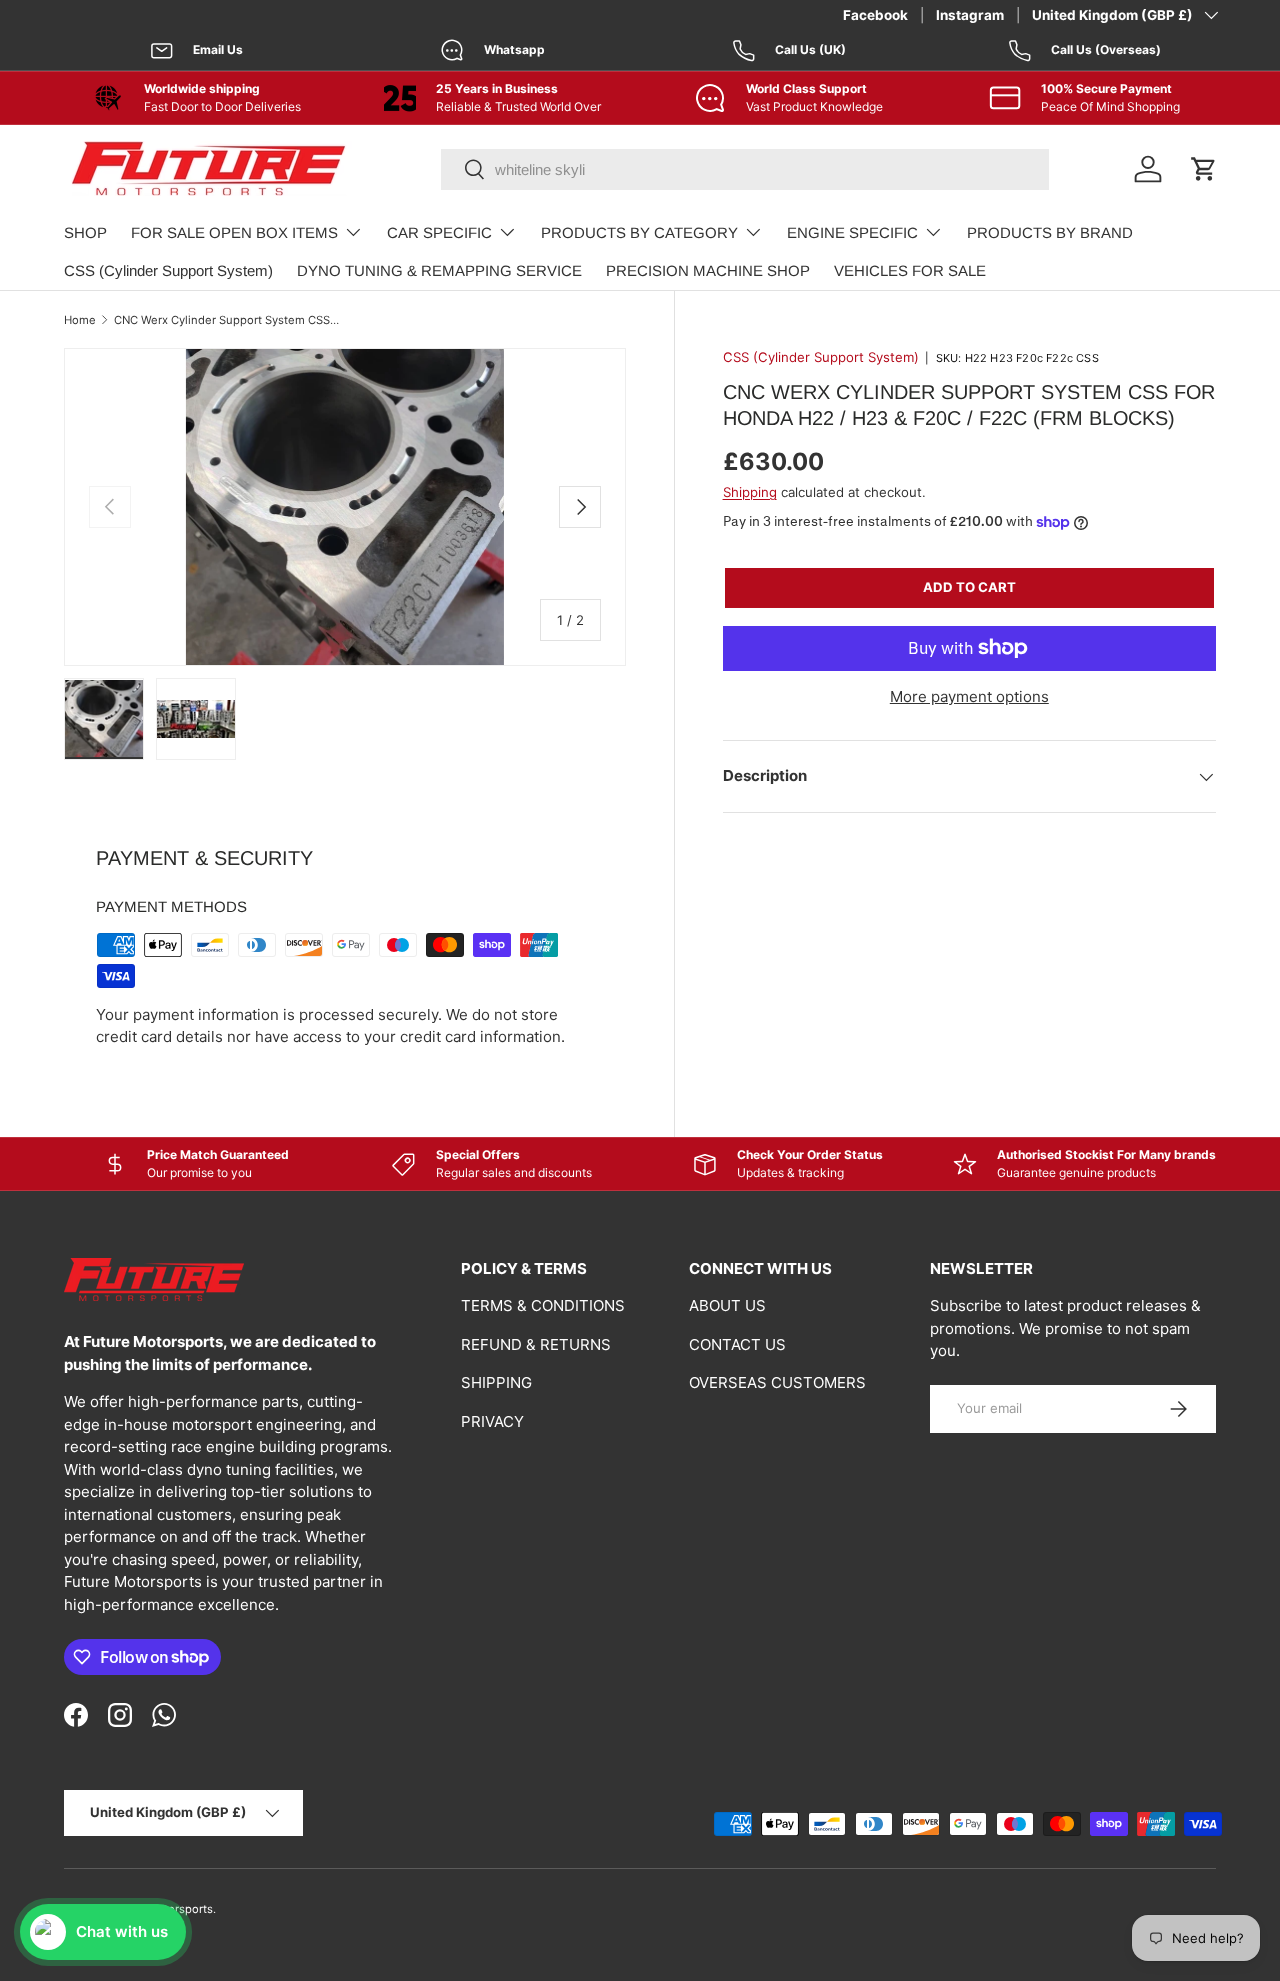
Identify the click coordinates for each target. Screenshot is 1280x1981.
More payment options (969, 696)
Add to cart (969, 587)
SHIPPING (496, 1382)
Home (80, 320)
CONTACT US (737, 1344)
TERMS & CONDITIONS (543, 1305)
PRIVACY (492, 1421)
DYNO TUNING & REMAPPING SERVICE (439, 270)
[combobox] (745, 169)
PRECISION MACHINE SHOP (708, 270)
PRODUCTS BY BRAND (1050, 232)
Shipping (750, 492)
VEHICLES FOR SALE (910, 270)
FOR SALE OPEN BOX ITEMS (234, 232)
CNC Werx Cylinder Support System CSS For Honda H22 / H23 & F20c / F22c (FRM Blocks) (226, 320)
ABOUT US (727, 1305)
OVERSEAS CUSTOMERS (777, 1382)
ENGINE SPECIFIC (852, 232)
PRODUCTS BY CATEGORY (639, 232)
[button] (1204, 169)
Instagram (970, 15)
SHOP (85, 232)
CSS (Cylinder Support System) (168, 270)
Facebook (875, 15)
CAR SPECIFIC (439, 232)
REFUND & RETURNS (536, 1344)
